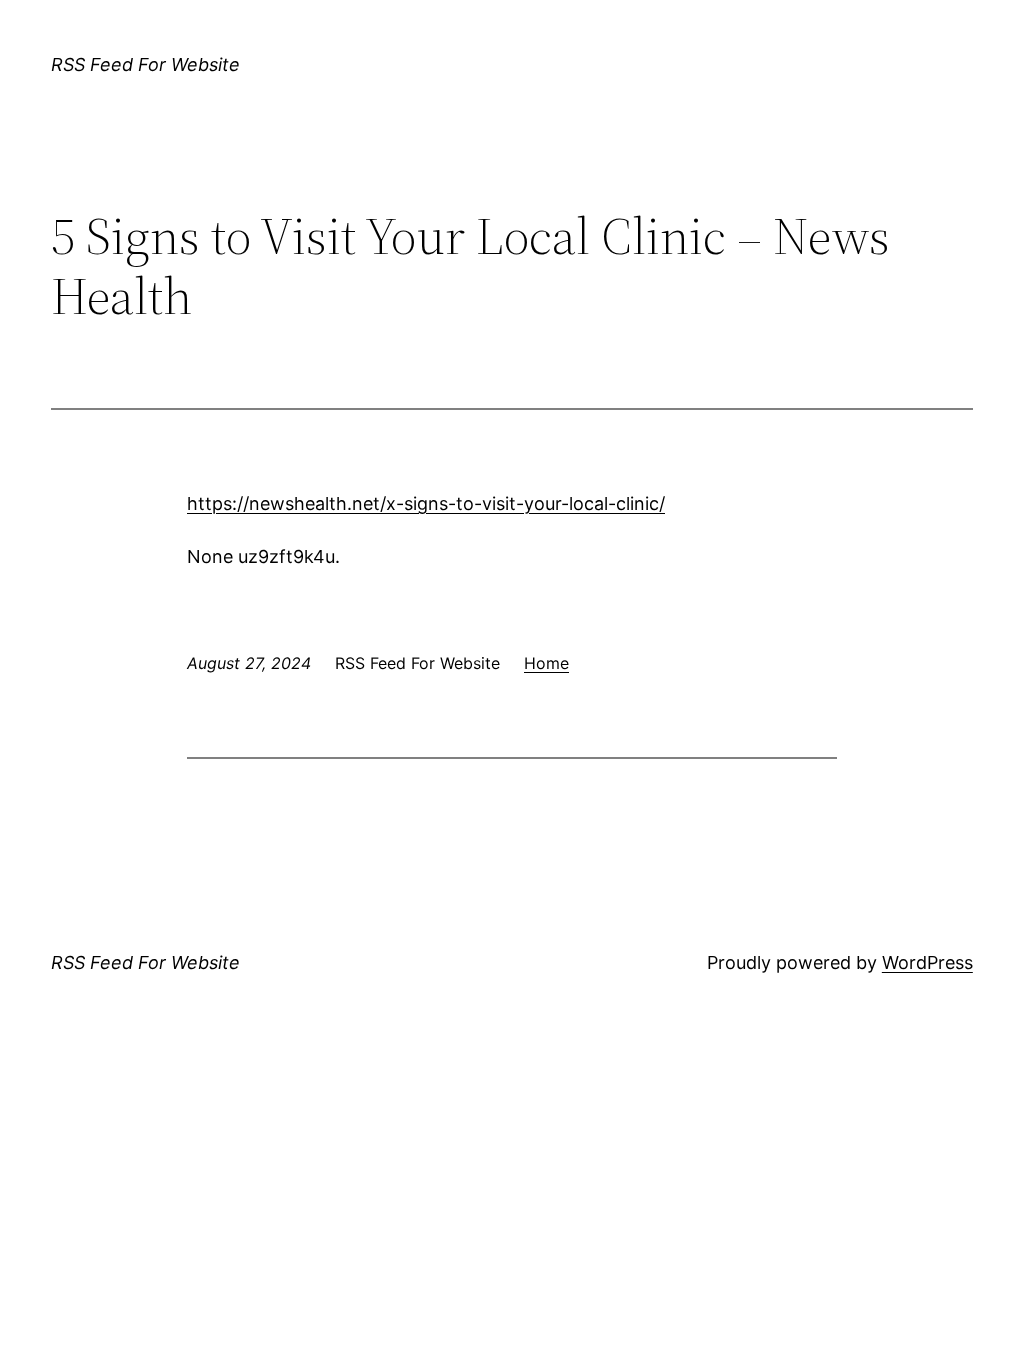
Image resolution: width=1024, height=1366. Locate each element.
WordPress (927, 962)
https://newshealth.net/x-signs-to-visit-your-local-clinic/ (426, 503)
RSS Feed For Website (145, 64)
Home (546, 663)
